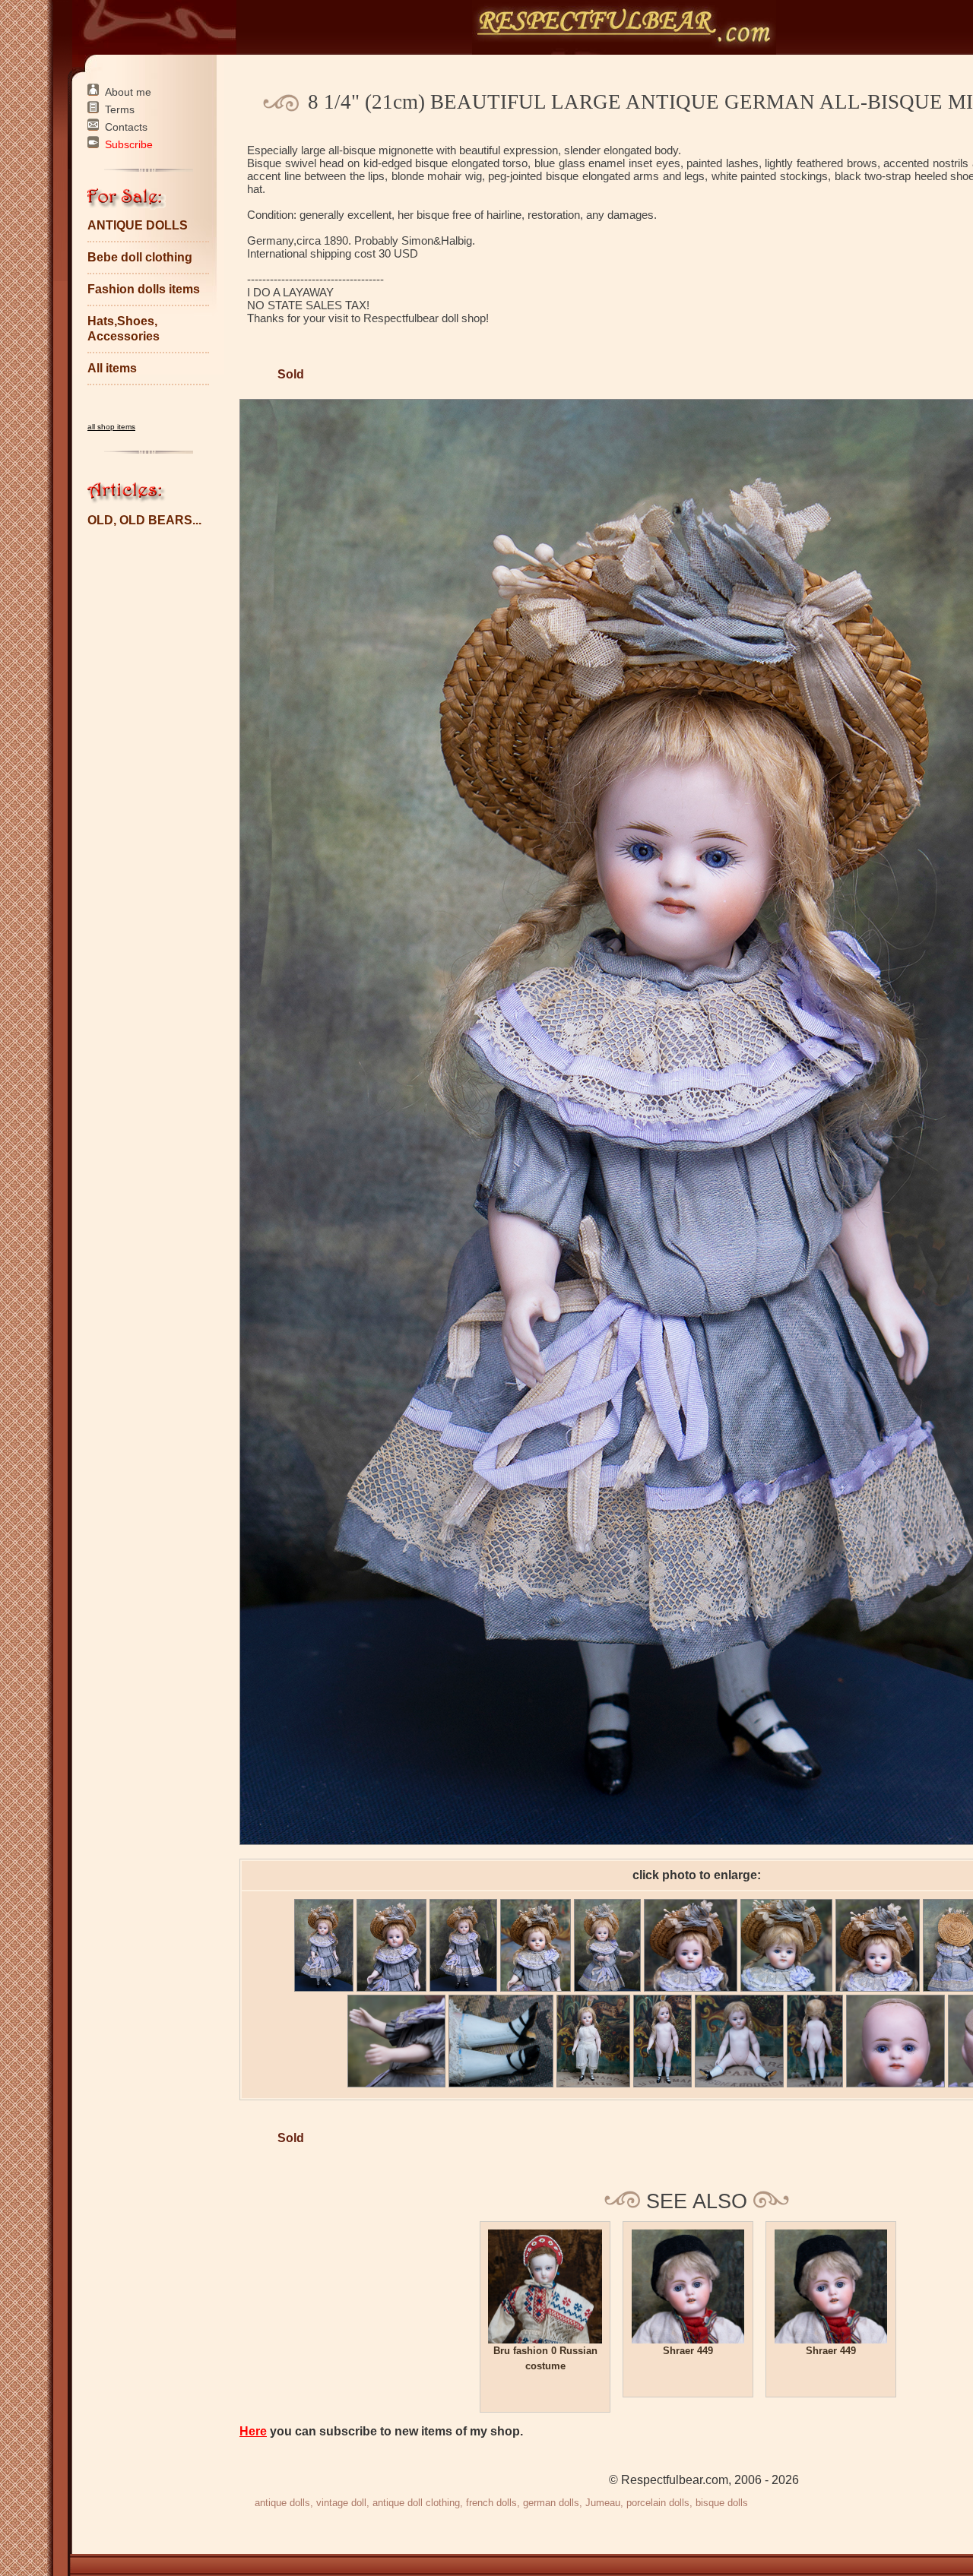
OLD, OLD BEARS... (144, 520)
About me (128, 92)
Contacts (126, 127)
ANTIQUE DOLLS (138, 225)
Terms (120, 109)
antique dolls (282, 2503)
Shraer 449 (688, 2351)
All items (112, 368)
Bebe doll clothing (140, 257)
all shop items (111, 427)
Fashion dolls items (144, 289)
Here (253, 2431)
